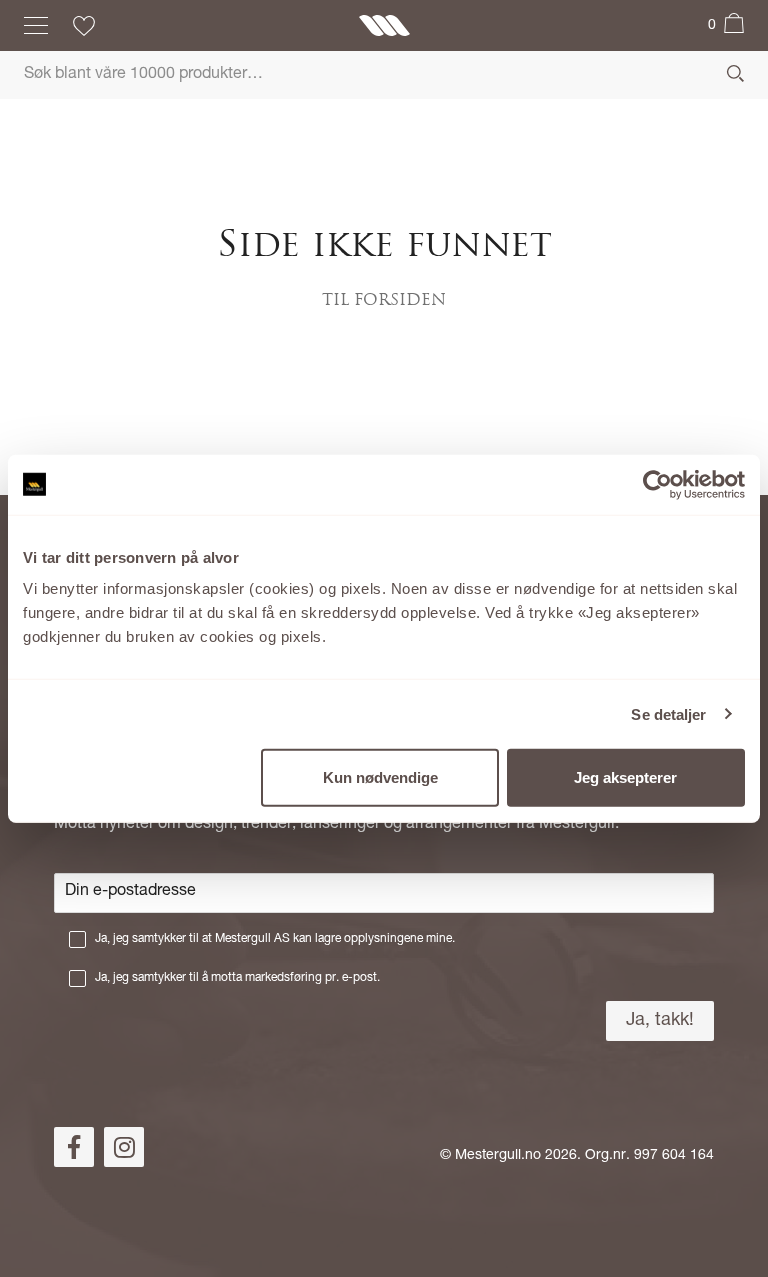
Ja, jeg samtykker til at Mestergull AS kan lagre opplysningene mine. (275, 939)
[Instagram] (124, 1147)
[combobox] (384, 75)
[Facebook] (74, 1147)
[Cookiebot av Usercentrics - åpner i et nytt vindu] (657, 484)
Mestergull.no (498, 1156)
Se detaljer (668, 713)
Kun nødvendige (380, 777)
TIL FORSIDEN (384, 301)
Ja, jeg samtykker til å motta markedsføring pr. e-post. (237, 978)
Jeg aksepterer (625, 777)
